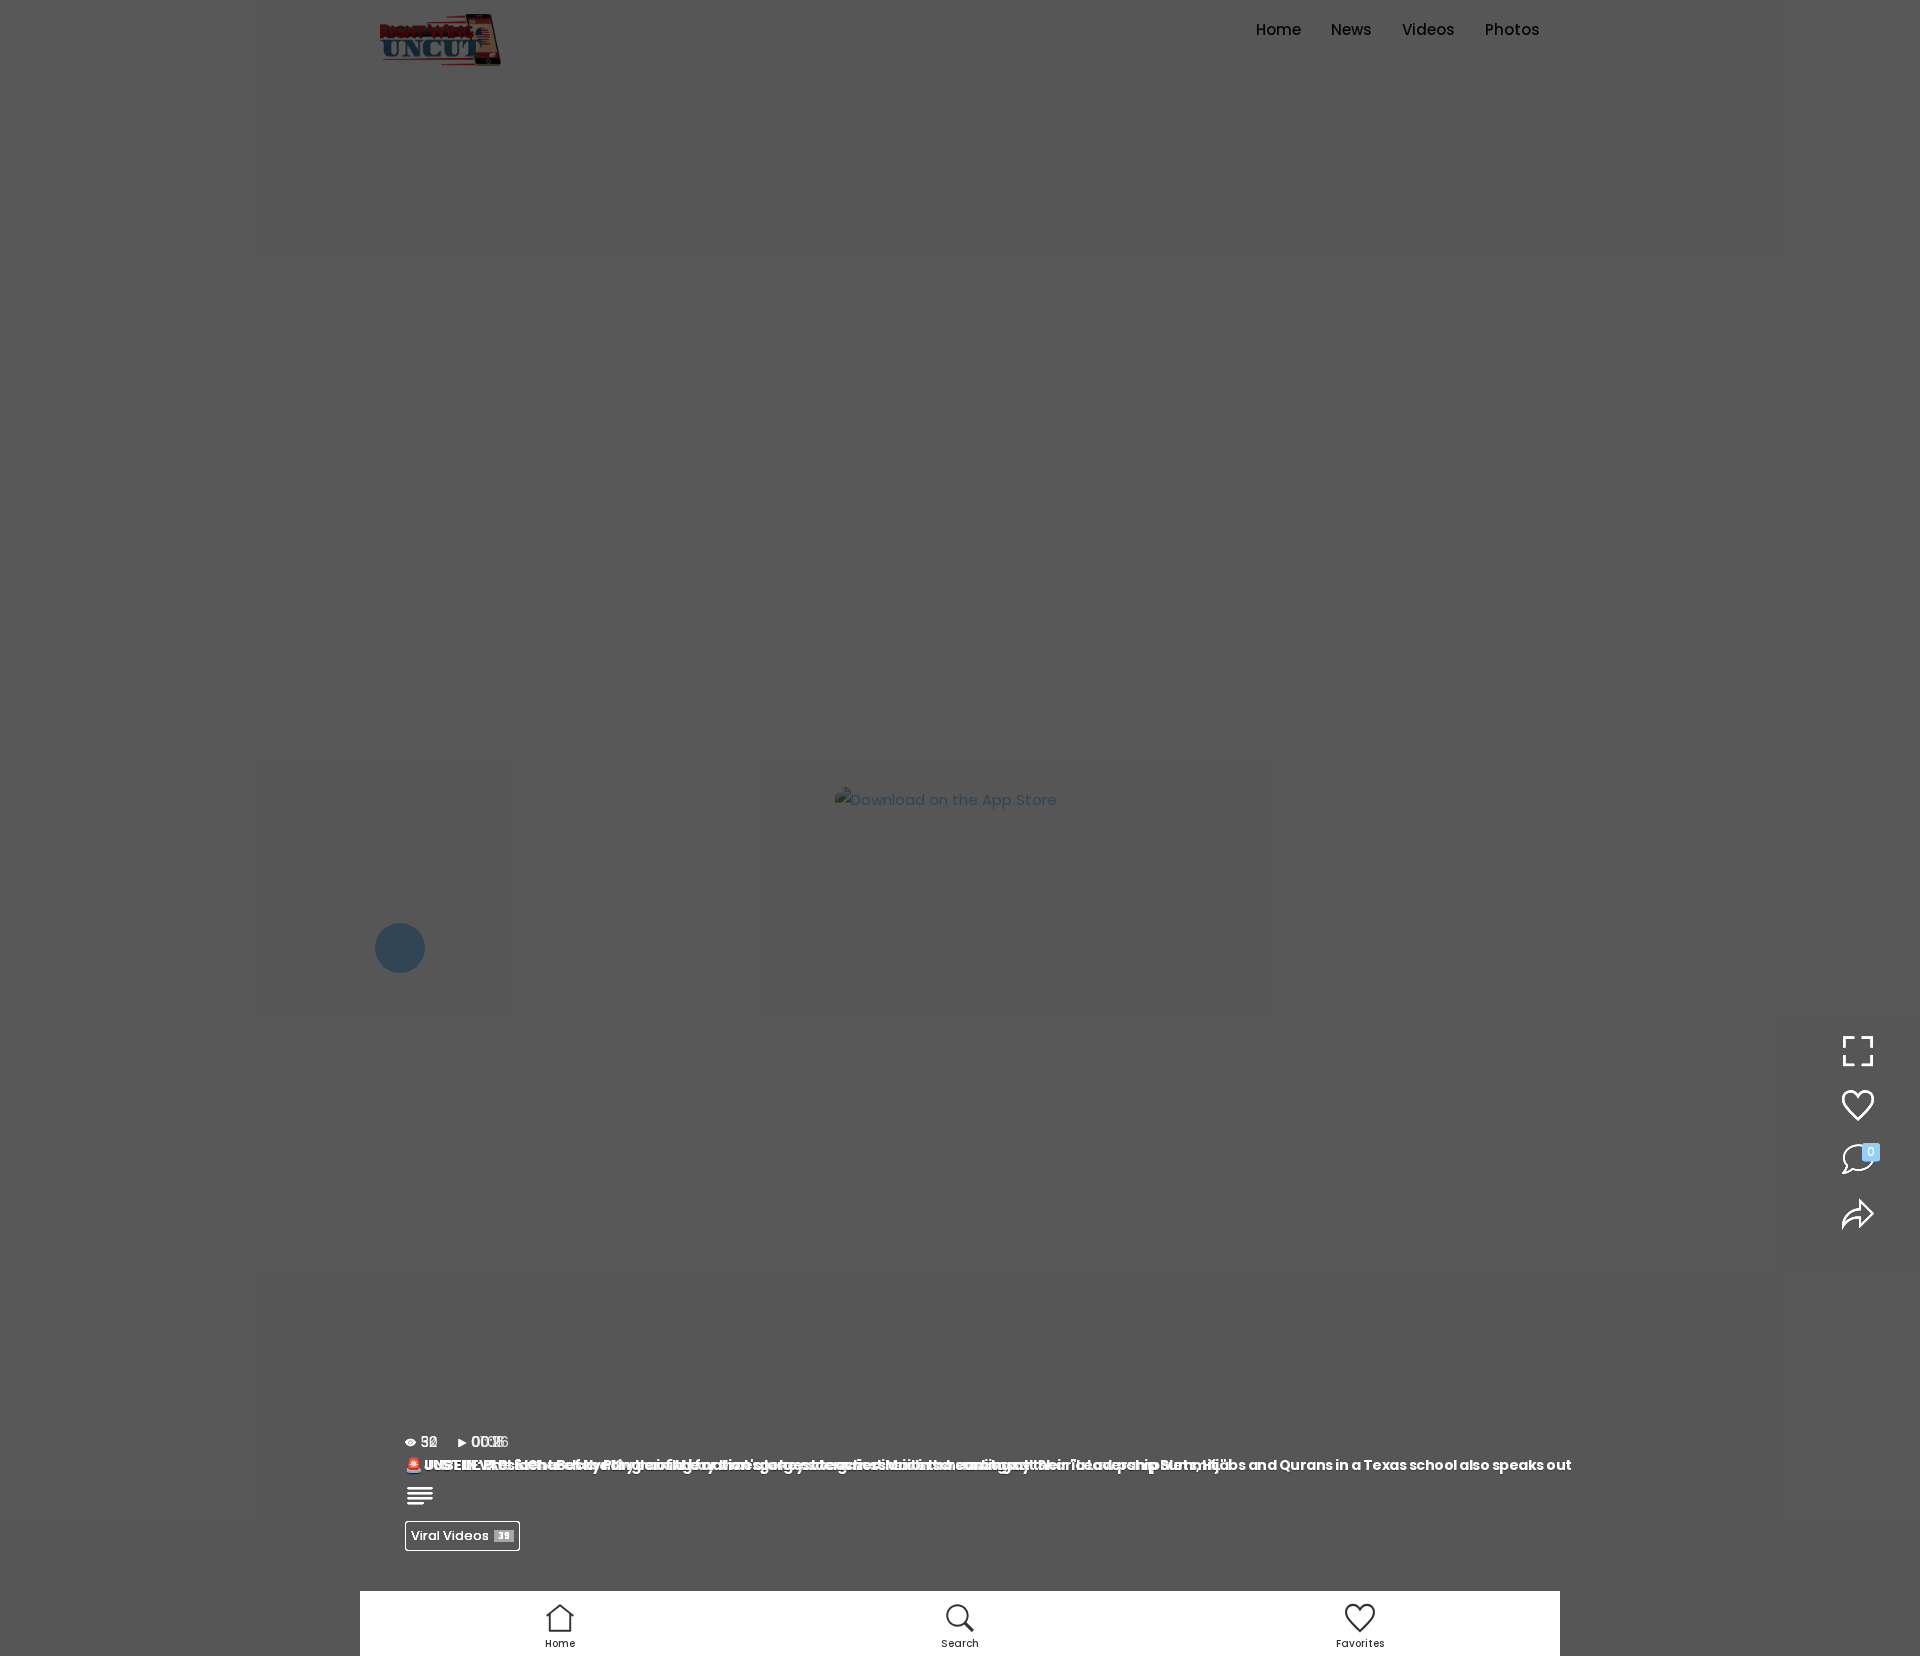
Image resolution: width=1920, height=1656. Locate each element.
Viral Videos (460, 1535)
